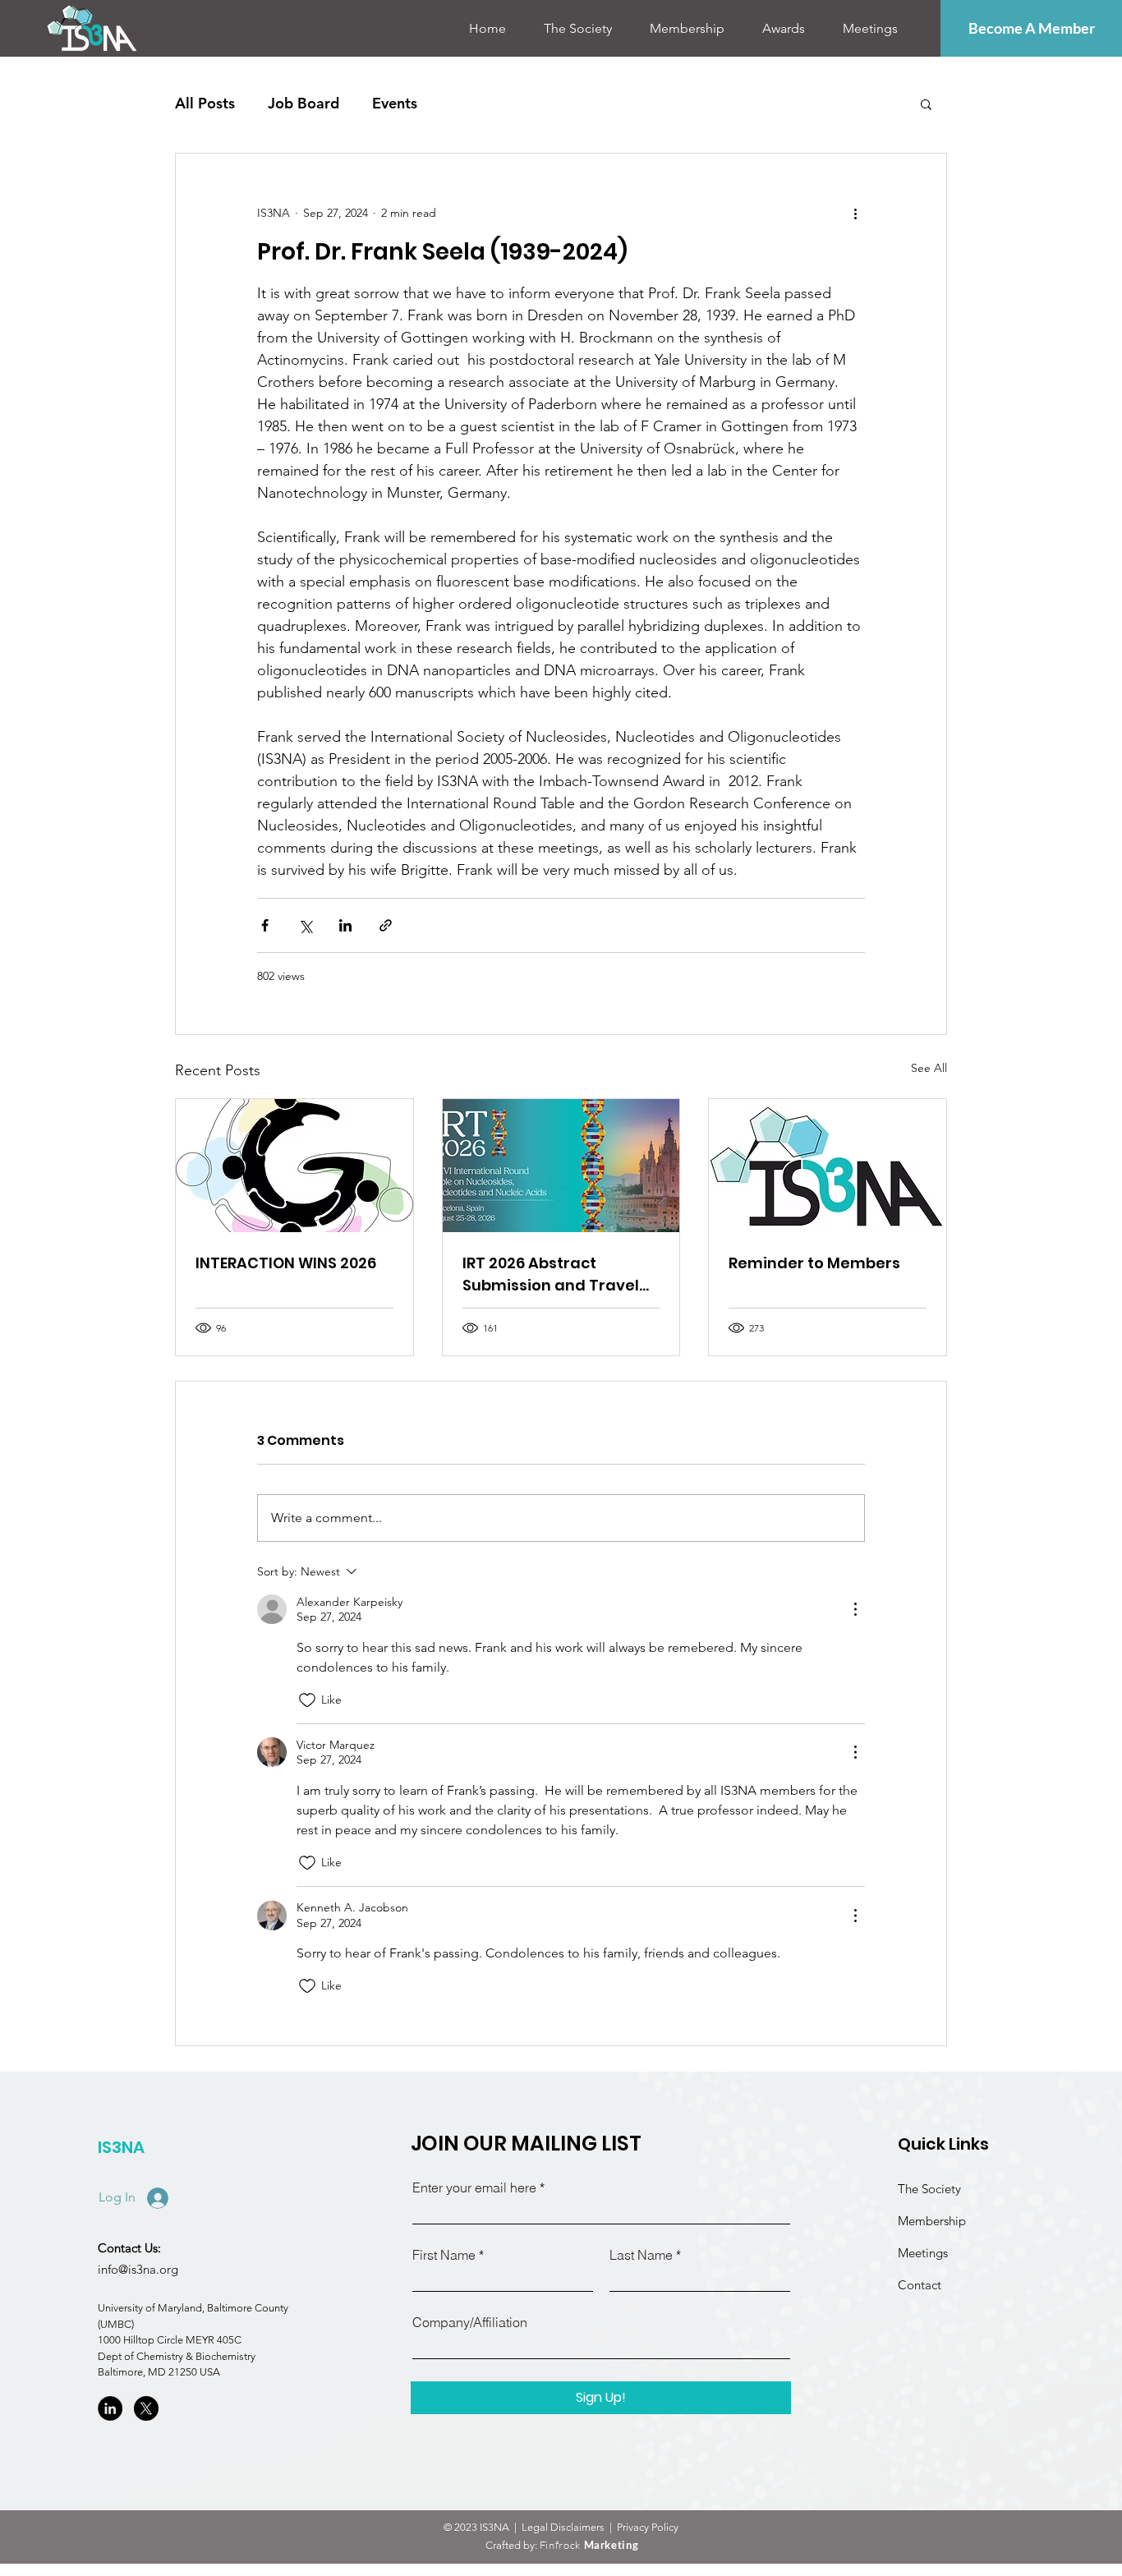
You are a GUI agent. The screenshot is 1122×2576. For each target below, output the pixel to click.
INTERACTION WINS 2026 (286, 1263)
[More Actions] (855, 1609)
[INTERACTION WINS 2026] (294, 1166)
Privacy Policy (649, 2527)
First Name (444, 2255)
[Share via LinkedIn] (345, 925)
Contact (920, 2285)
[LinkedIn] (110, 2408)
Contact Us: (129, 2248)
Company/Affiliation (470, 2322)
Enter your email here (474, 2187)
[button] (578, 29)
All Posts (205, 103)
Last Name (641, 2255)
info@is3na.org (138, 2269)
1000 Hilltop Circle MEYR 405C (170, 2340)
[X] (146, 2408)
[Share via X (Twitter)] (305, 925)
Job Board (303, 103)
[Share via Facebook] (265, 925)
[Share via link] (386, 925)
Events (395, 103)
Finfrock (589, 2545)
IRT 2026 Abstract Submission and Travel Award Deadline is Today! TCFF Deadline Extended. (551, 1274)
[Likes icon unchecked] (307, 1700)
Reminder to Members (814, 1263)
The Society (931, 2189)
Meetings (923, 2253)
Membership (932, 2221)
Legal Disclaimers (564, 2527)
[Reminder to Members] (828, 1166)
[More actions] (855, 213)
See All (929, 1068)
